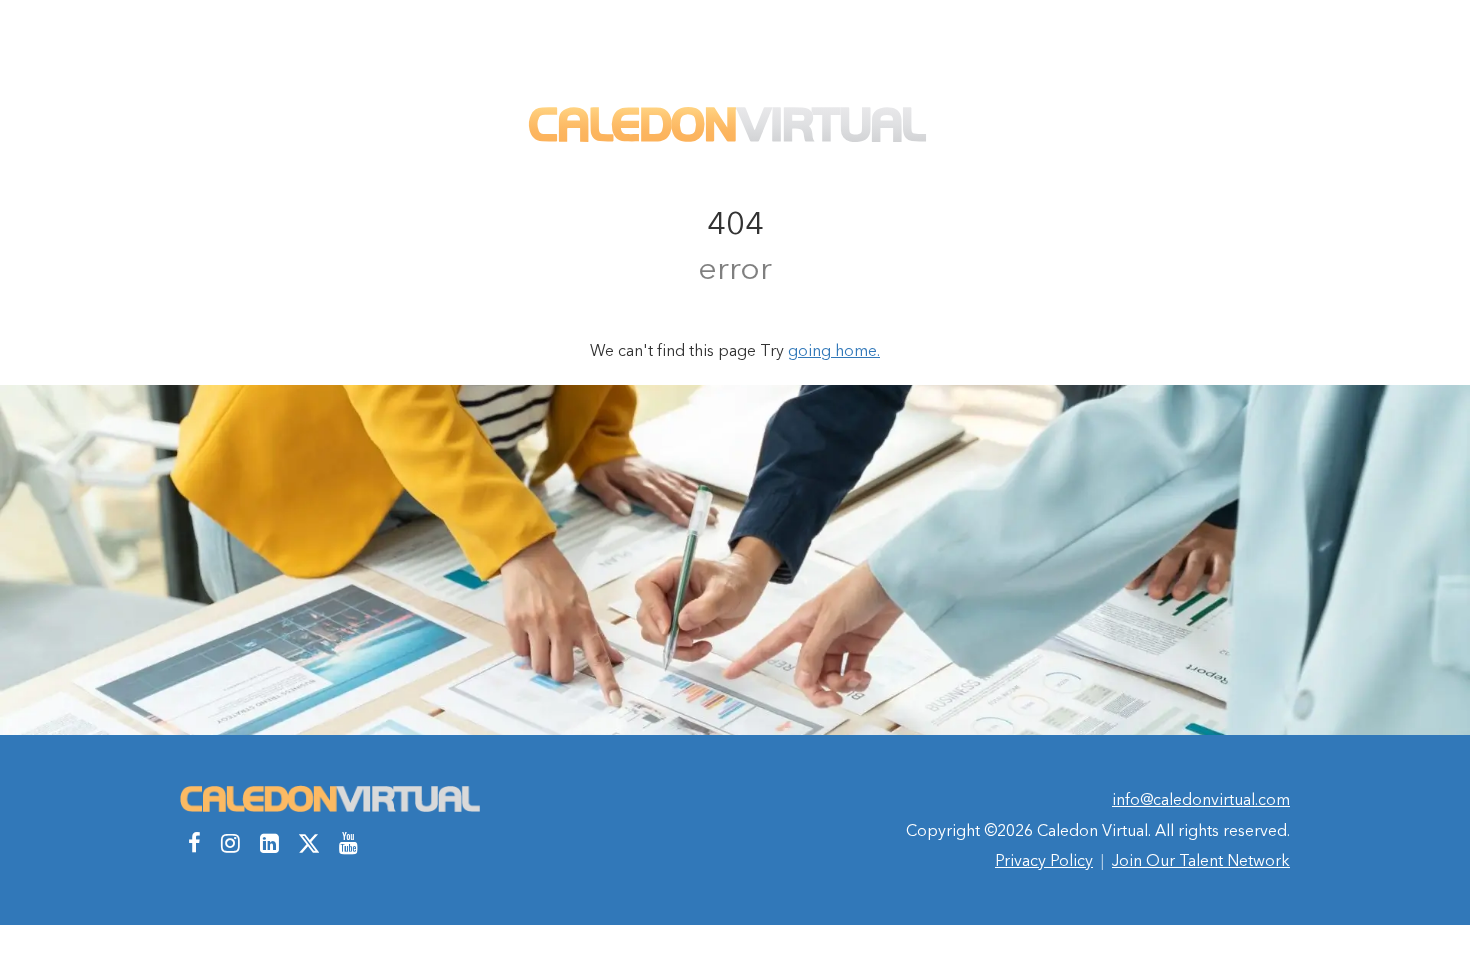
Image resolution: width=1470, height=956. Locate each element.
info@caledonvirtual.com (1201, 799)
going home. (834, 350)
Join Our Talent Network (1201, 860)
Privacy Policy (1044, 860)
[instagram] (230, 843)
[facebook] (194, 843)
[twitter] (309, 843)
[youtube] (348, 843)
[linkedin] (269, 843)
